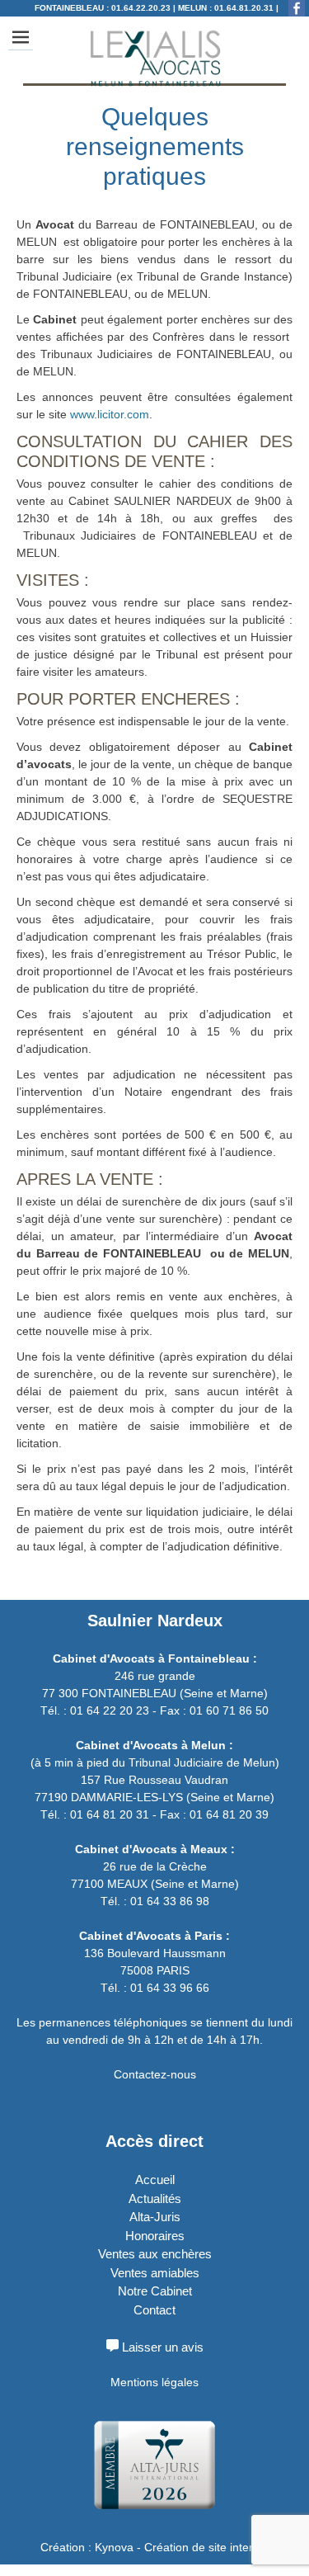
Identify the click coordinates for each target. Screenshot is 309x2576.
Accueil (155, 2180)
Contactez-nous (155, 2074)
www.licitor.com (110, 414)
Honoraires (155, 2236)
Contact (154, 2310)
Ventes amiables (155, 2273)
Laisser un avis (161, 2347)
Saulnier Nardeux (155, 1621)
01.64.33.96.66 (225, 24)
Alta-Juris (155, 2217)
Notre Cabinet (155, 2291)
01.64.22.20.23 (141, 8)
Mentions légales (154, 2382)
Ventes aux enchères (155, 2254)
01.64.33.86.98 (126, 24)
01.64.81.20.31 (244, 8)
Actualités (155, 2199)
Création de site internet (207, 2547)
